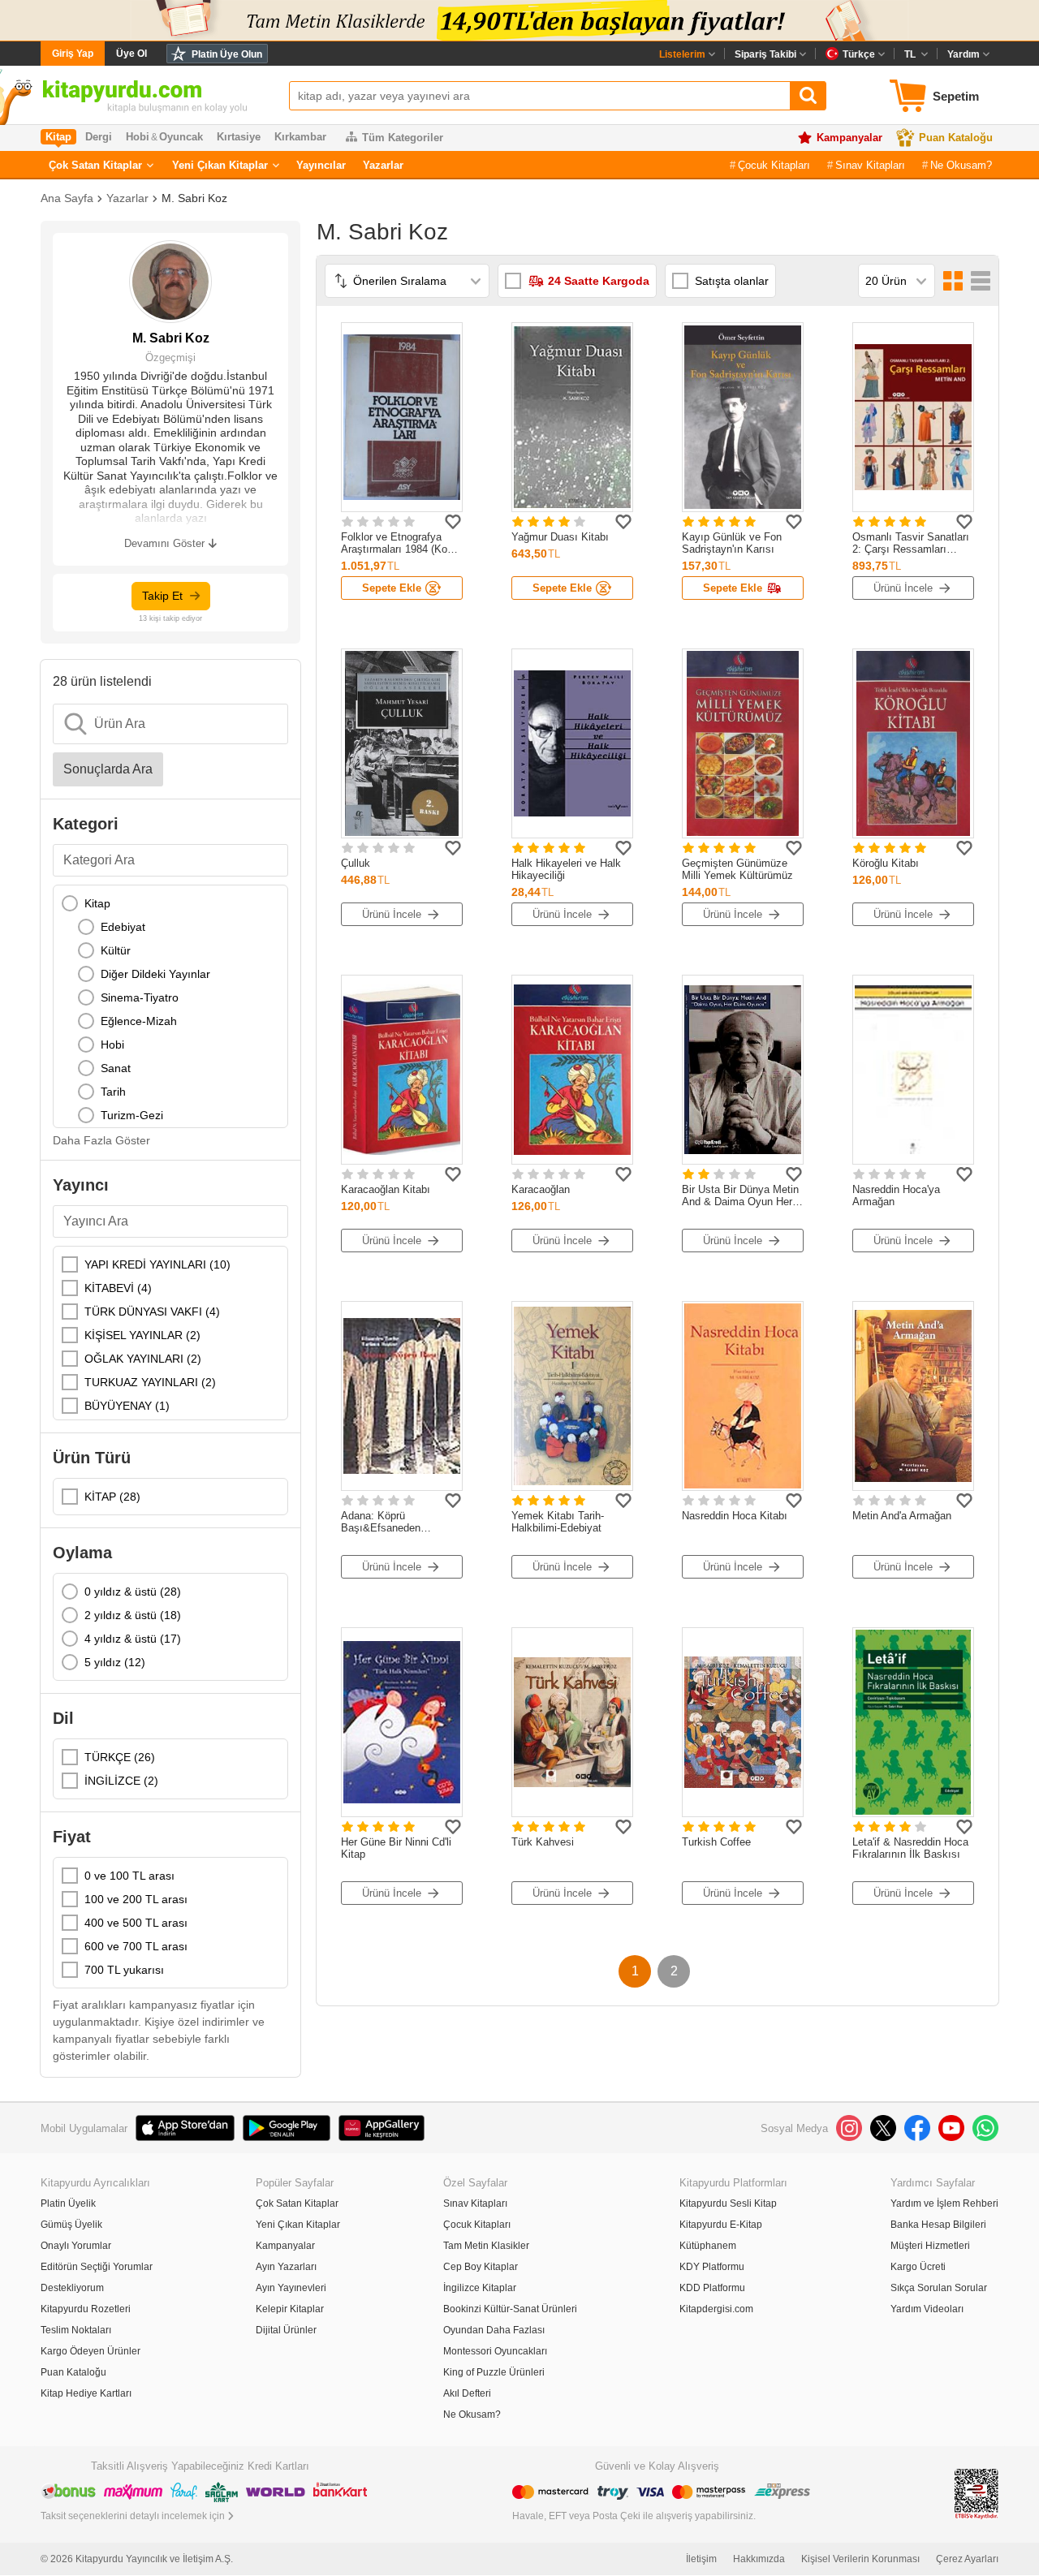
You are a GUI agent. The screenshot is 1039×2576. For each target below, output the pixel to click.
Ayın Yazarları (286, 2267)
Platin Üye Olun (227, 54)
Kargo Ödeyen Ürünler (91, 2351)
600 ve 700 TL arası (136, 1946)
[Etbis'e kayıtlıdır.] (976, 2493)
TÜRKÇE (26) (120, 1757)
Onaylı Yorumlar (76, 2246)
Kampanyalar (849, 138)
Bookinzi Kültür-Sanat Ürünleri (510, 2309)
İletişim (701, 2559)
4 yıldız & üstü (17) (133, 1639)
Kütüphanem (708, 2246)
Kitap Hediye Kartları (86, 2393)
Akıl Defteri (467, 2393)
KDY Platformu (712, 2267)
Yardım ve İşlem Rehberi (944, 2203)
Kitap (97, 903)
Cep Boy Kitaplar (481, 2267)
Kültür (116, 950)
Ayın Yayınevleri (291, 2288)
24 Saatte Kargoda (599, 281)
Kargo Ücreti (918, 2267)
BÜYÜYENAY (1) (127, 1406)
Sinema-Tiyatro (140, 997)
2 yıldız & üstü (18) (133, 1615)
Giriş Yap (73, 54)
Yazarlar (383, 165)
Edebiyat (123, 927)
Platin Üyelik (68, 2203)
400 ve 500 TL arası (136, 1923)
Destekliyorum (72, 2288)
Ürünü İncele (903, 588)
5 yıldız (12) (115, 1662)
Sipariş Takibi (765, 54)
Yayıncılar (321, 165)
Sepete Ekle (392, 588)
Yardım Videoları (927, 2309)
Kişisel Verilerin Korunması (860, 2559)
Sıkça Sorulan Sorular (939, 2288)
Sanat (116, 1068)
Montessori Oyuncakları (495, 2351)
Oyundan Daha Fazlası (494, 2330)
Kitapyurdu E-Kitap (721, 2225)
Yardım (964, 54)
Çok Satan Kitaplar (95, 165)
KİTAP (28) (112, 1497)
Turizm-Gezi (132, 1115)
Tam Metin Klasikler (486, 2246)
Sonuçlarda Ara (108, 769)
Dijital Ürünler (286, 2330)
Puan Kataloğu (956, 138)
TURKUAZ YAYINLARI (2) (150, 1382)
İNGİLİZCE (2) (121, 1781)
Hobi (112, 1045)
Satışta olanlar (732, 281)
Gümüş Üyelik (71, 2225)
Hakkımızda (759, 2559)
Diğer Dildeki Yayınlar (155, 974)
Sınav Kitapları (870, 165)
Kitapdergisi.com (716, 2309)
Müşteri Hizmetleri (930, 2246)
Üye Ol (131, 54)
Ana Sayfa (67, 198)
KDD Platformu (712, 2288)
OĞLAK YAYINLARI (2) (143, 1359)
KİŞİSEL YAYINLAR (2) (142, 1335)
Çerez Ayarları (967, 2559)
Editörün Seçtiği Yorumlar (97, 2267)
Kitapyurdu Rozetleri (86, 2309)
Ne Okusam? (961, 165)
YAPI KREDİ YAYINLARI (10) (157, 1264)
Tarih (113, 1092)
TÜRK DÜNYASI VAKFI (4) (152, 1312)
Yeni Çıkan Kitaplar (220, 165)
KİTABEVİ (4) (118, 1288)
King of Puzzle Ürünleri (494, 2372)
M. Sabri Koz (194, 198)
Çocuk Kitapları (774, 165)
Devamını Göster (164, 543)
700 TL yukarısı (124, 1970)
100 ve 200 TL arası (136, 1899)
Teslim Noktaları (76, 2330)
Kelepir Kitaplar (290, 2309)
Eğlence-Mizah (139, 1021)
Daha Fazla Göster (101, 1140)
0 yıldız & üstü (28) (133, 1592)
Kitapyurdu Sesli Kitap (728, 2203)
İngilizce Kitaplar (480, 2288)
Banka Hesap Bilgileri (938, 2225)
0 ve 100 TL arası (129, 1876)
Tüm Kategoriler (403, 138)
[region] (170, 1006)
